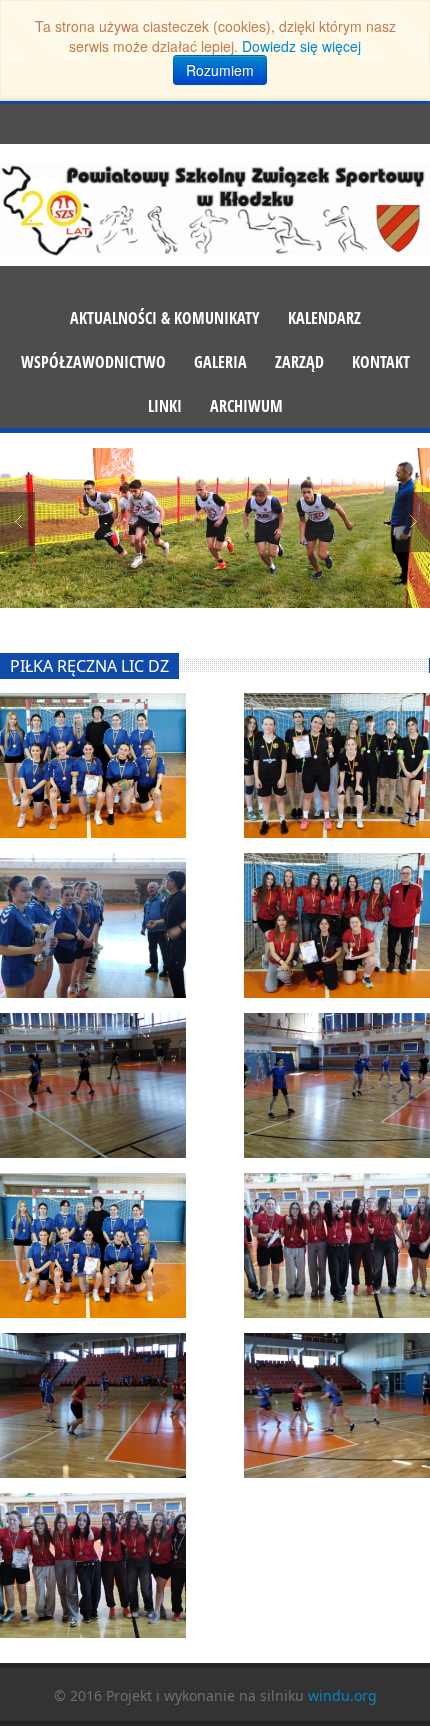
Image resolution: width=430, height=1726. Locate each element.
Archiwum (246, 406)
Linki (165, 406)
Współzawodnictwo (93, 362)
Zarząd (299, 362)
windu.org (342, 1695)
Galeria (220, 362)
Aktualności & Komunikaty (165, 318)
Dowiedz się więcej (301, 46)
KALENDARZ (324, 318)
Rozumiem (220, 70)
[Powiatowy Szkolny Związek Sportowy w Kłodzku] (215, 208)
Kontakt (381, 362)
